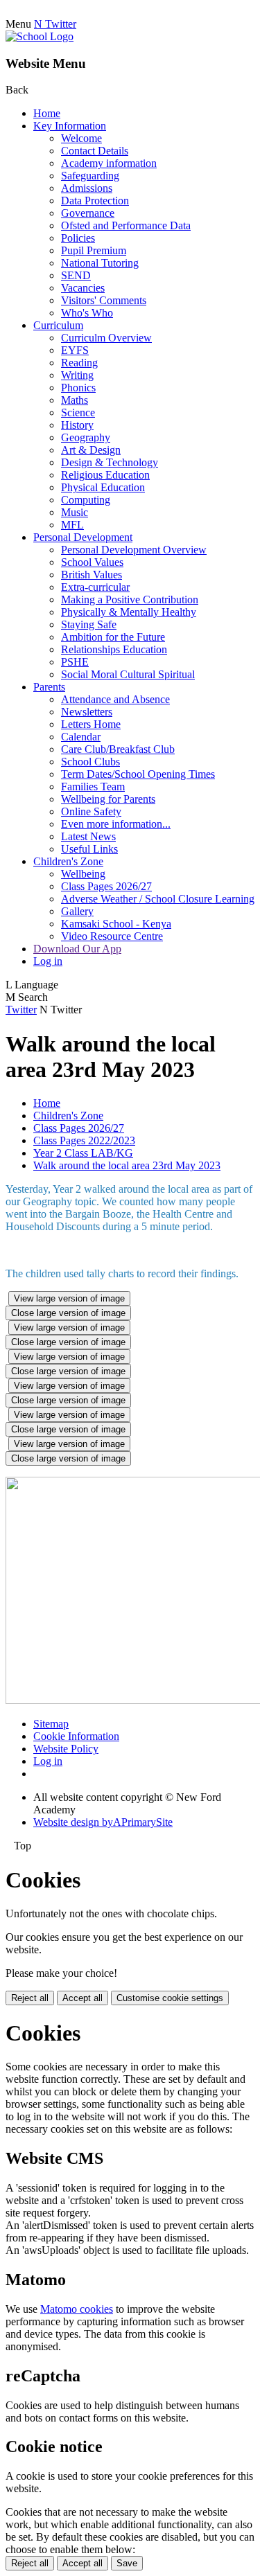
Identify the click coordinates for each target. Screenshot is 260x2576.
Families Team (93, 787)
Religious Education (105, 475)
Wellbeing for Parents (108, 799)
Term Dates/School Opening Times (138, 774)
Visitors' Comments (104, 300)
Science (78, 412)
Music (75, 512)
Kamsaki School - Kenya (116, 924)
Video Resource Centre (112, 936)
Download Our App (77, 949)
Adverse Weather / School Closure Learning (158, 899)
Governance (88, 213)
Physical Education (103, 487)
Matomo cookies (77, 2309)
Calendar (81, 737)
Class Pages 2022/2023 (84, 1140)
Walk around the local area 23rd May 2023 (127, 1165)
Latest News (88, 836)
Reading (79, 363)
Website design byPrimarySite (103, 1822)
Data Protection (95, 201)
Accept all (83, 1998)
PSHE (75, 662)
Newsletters (87, 712)
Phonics (78, 388)
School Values (92, 562)
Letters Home (91, 724)
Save (127, 2563)
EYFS (75, 350)
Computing (86, 500)
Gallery (77, 911)
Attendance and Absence (115, 699)
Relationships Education (114, 649)
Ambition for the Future (113, 637)
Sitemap (51, 1724)
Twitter (21, 1010)
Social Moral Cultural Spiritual (128, 674)
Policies (78, 238)
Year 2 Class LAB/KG (83, 1153)
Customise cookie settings (170, 1998)
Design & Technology (110, 462)
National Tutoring (100, 263)
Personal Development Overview (134, 550)
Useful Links (89, 849)
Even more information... (116, 824)
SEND (76, 275)
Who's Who (87, 313)
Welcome (81, 138)
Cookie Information (76, 1736)
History (77, 425)
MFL (72, 525)
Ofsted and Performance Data (126, 225)
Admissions (87, 188)
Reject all (30, 1998)
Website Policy (66, 1749)
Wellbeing (83, 874)
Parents (49, 687)
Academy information (109, 163)
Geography (86, 437)
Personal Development (83, 537)
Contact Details (95, 151)
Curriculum (58, 325)
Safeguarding (90, 176)
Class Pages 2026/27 (106, 886)
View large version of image (69, 1298)
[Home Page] (40, 36)
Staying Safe (89, 624)
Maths (75, 400)
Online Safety (91, 811)
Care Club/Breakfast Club (118, 749)
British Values (92, 575)
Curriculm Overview (106, 338)
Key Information (70, 126)
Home (47, 113)
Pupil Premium (94, 250)
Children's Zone (68, 861)
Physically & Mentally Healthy (129, 612)
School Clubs (90, 762)
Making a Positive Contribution (130, 599)
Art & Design (91, 450)
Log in (48, 961)
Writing (77, 375)
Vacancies (83, 288)
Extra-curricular (95, 587)
